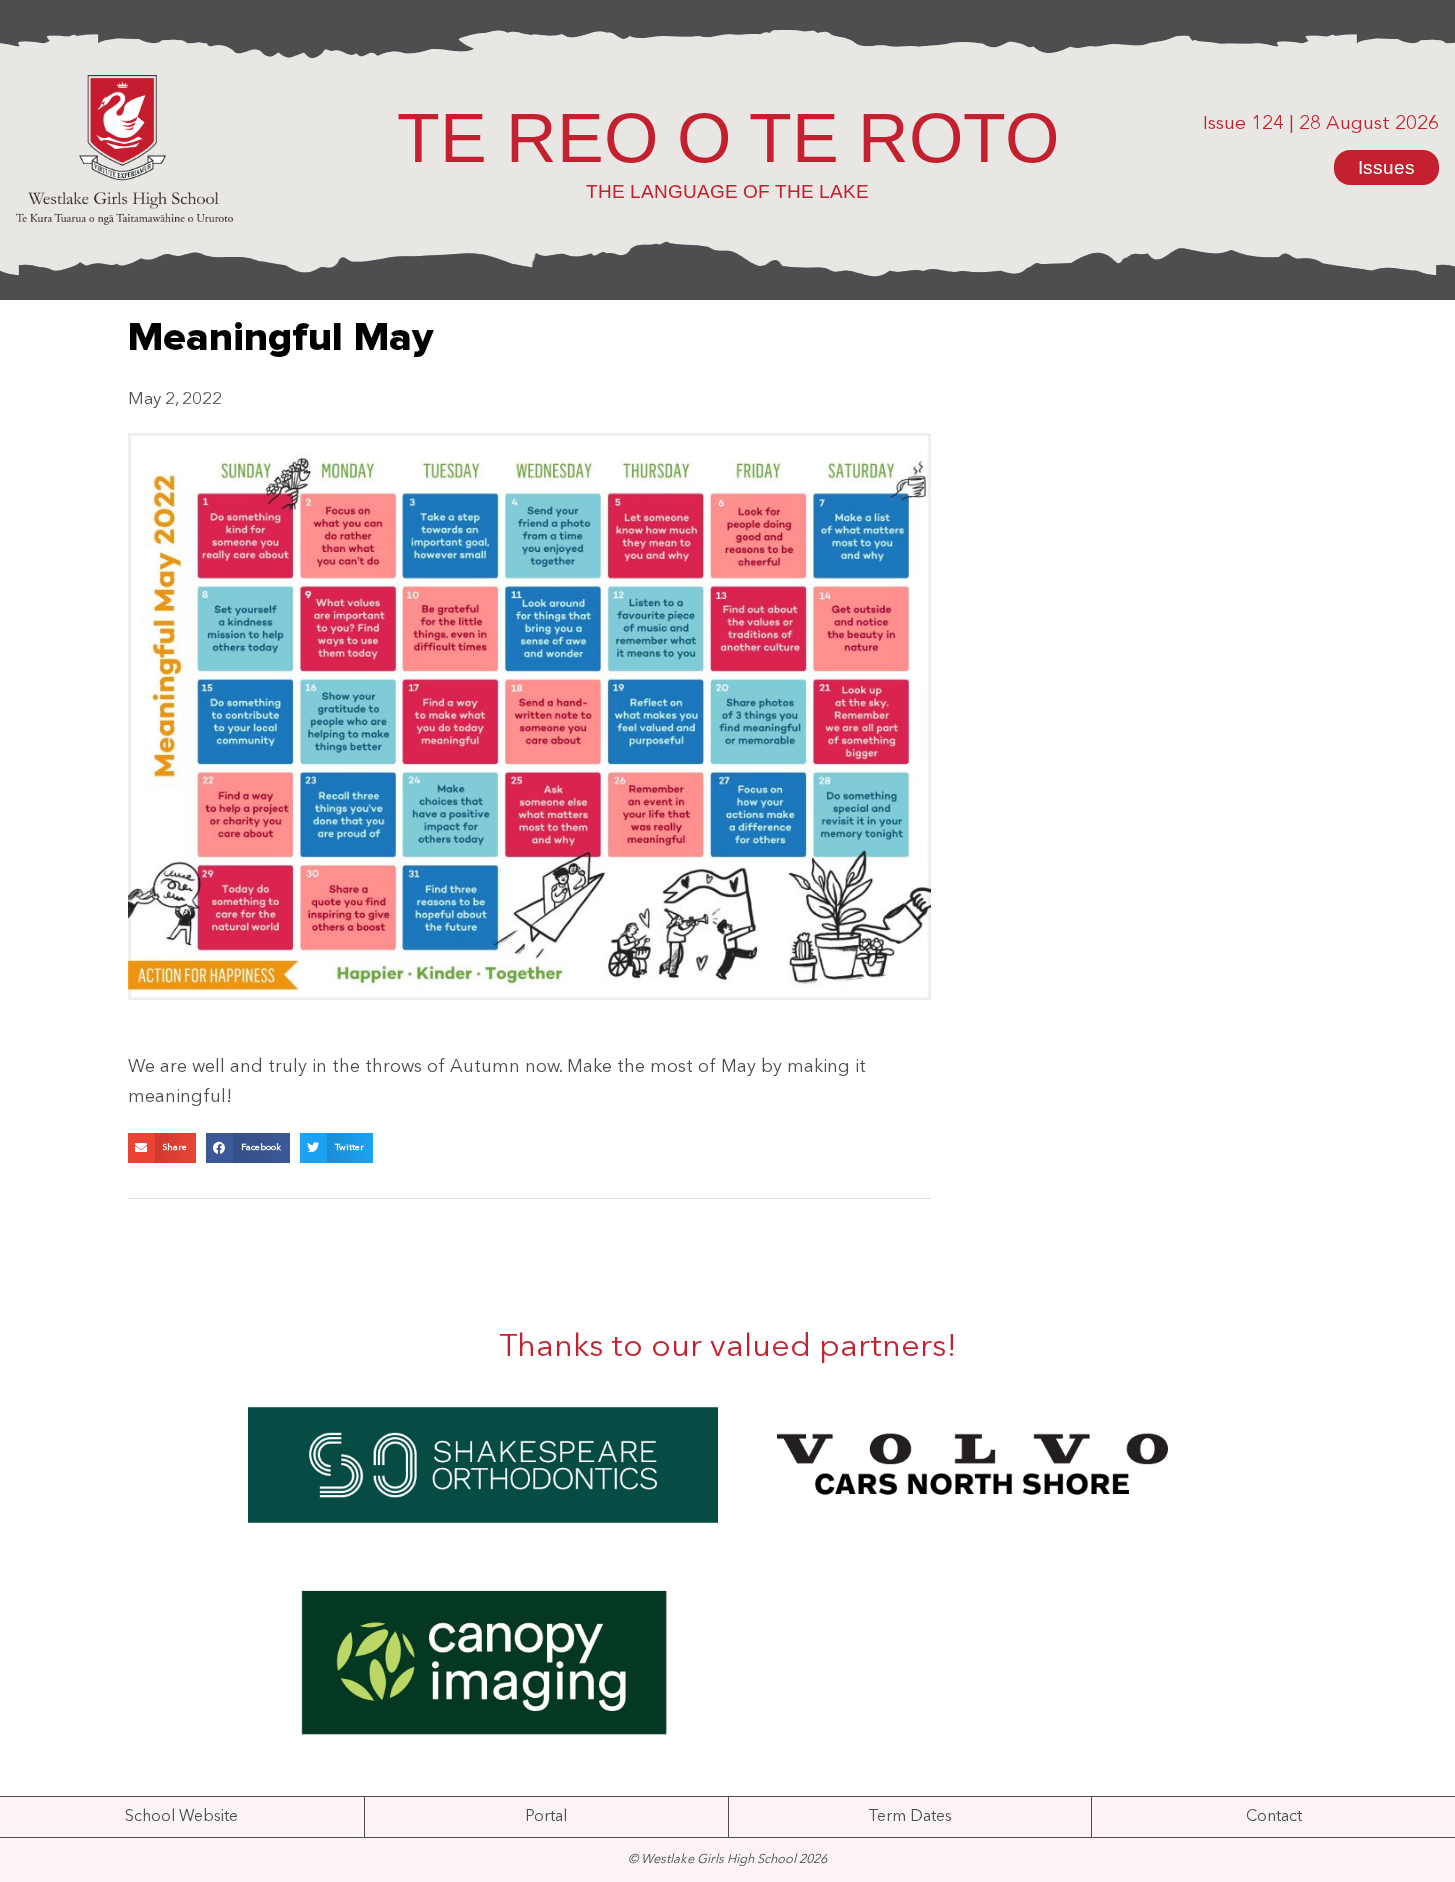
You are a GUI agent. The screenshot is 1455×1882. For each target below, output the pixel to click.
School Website (181, 1817)
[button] (162, 1148)
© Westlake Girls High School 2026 (727, 1859)
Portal (546, 1817)
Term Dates (910, 1817)
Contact (1274, 1817)
